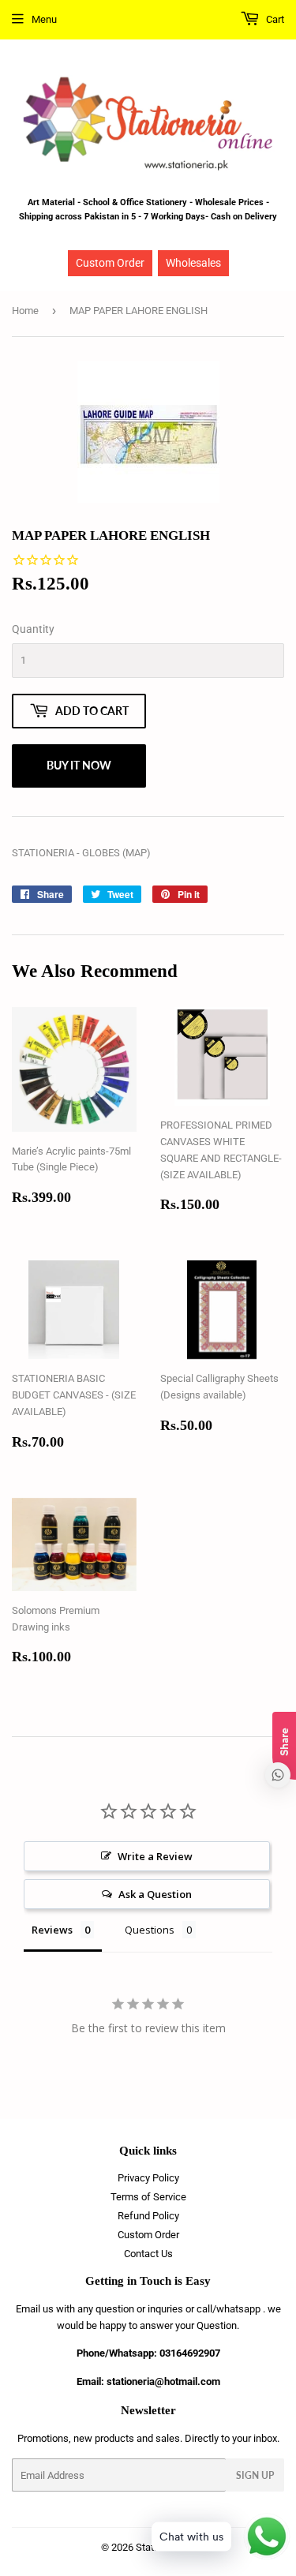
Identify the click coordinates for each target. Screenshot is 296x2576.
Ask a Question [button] (155, 1894)
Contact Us (148, 2254)
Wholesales (193, 263)
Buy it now (79, 765)
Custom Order (110, 263)
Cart (274, 19)
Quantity (33, 629)
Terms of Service (148, 2197)
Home (25, 311)
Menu (44, 19)
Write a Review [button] (155, 1856)
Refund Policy (148, 2216)
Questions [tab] (150, 1930)
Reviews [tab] (52, 1930)
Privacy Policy (148, 2178)
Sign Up (255, 2475)
